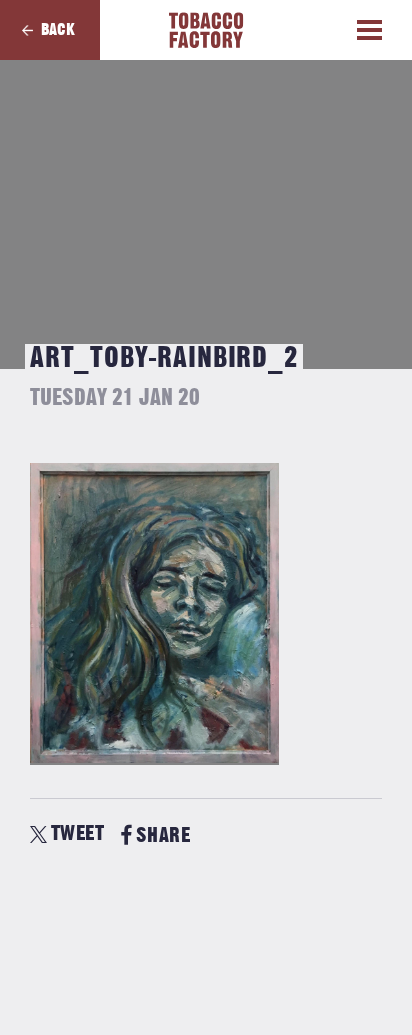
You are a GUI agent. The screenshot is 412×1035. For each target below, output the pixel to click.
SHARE (163, 835)
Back (58, 30)
